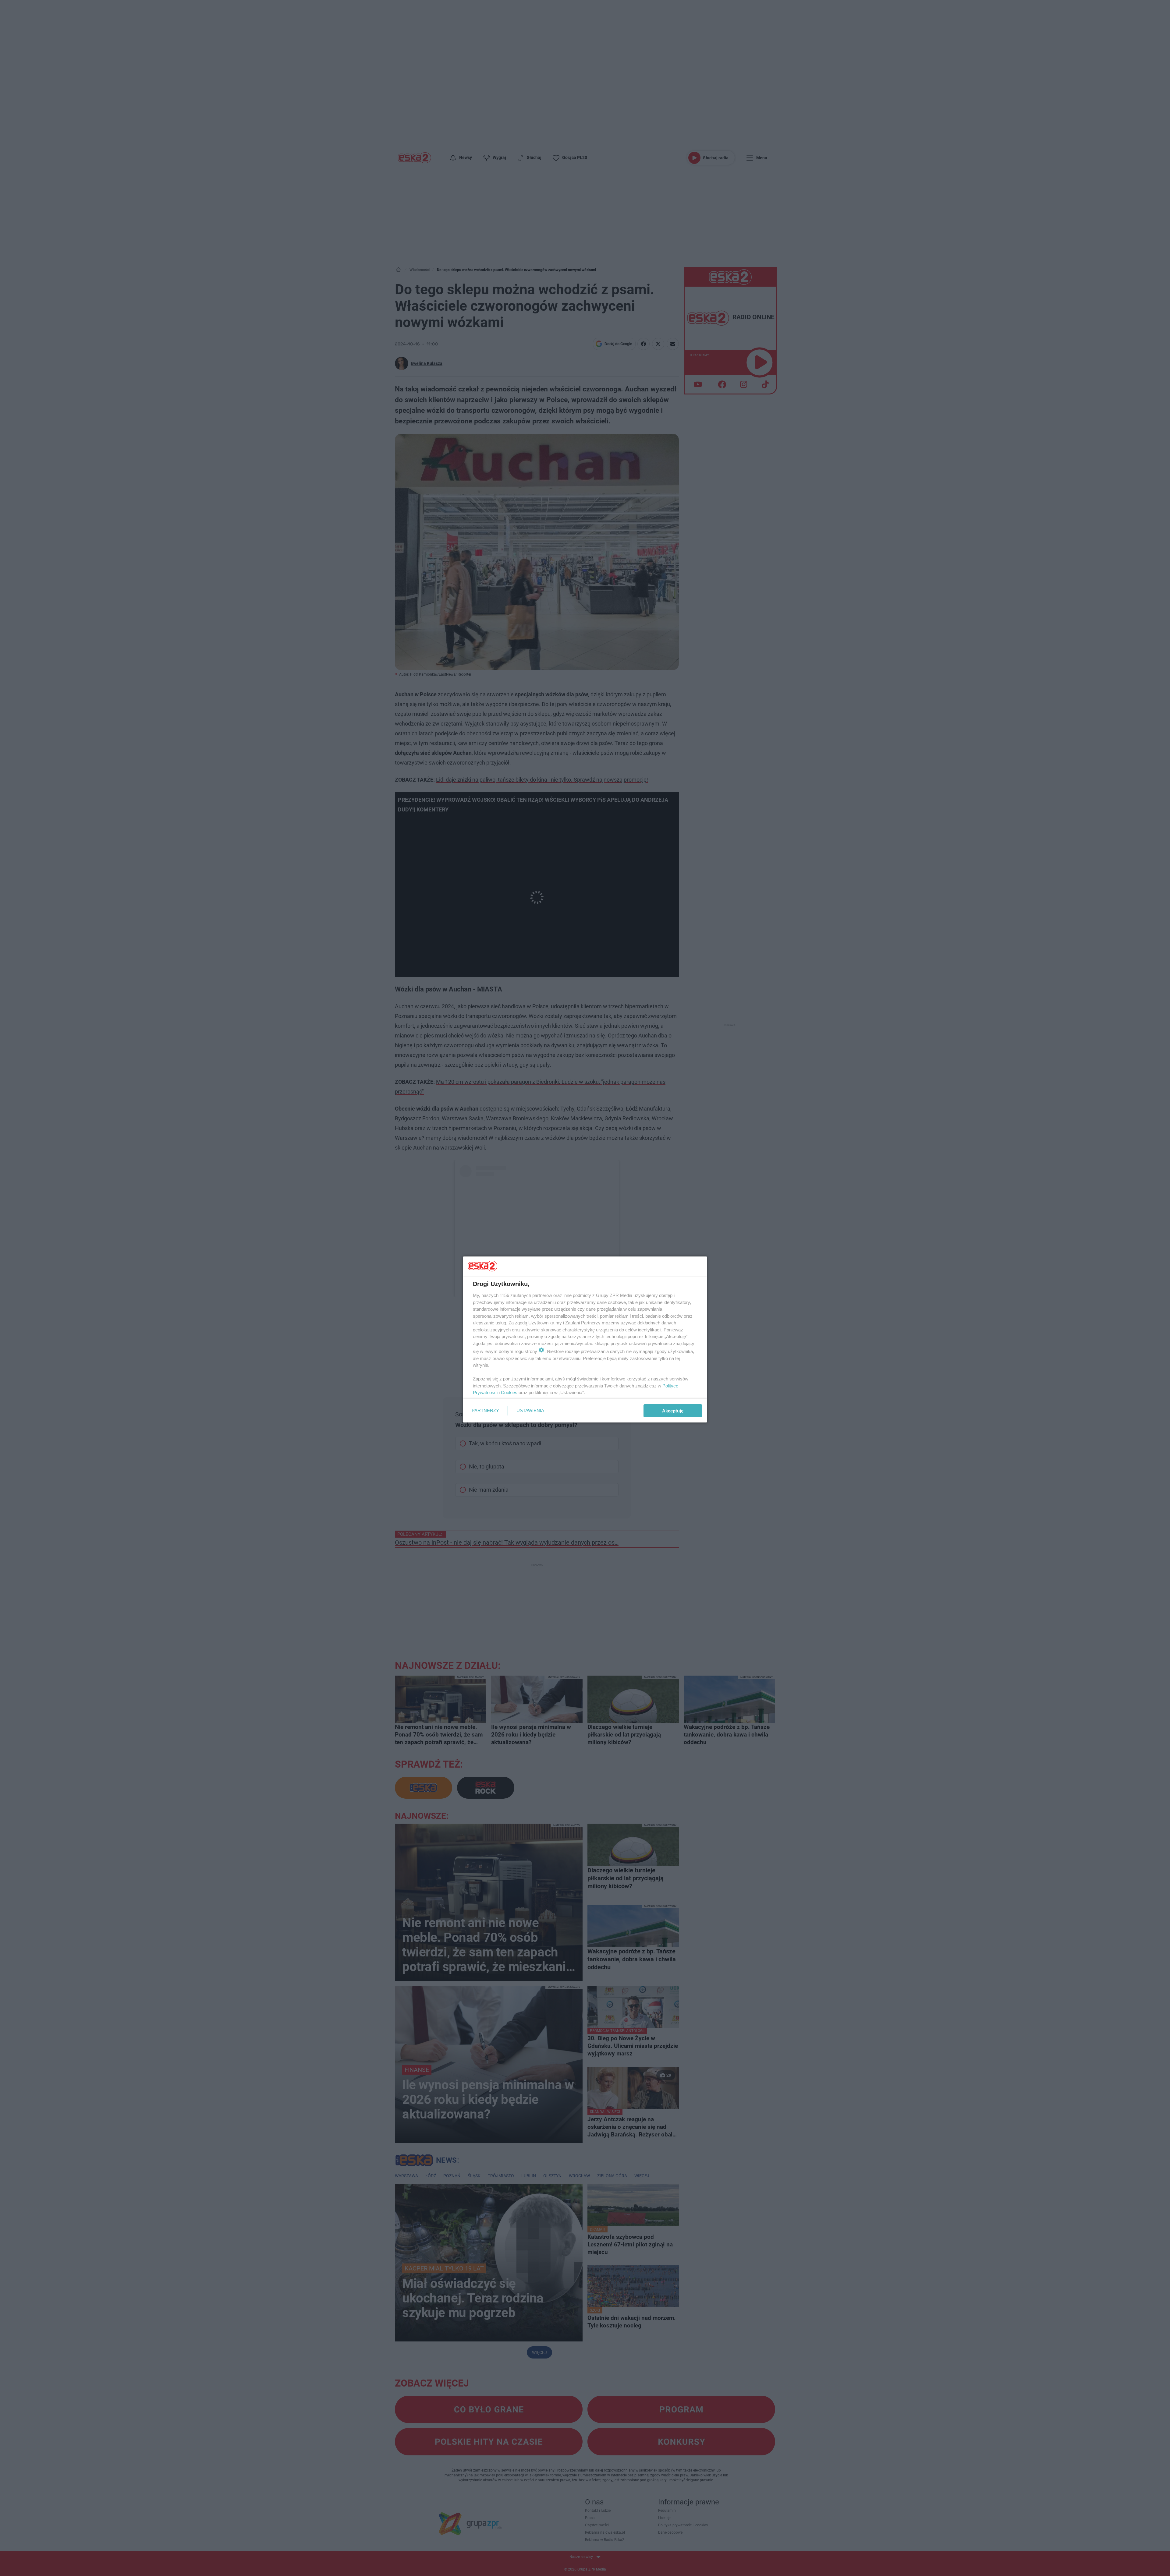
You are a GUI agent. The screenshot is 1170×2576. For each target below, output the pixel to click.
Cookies (509, 1392)
